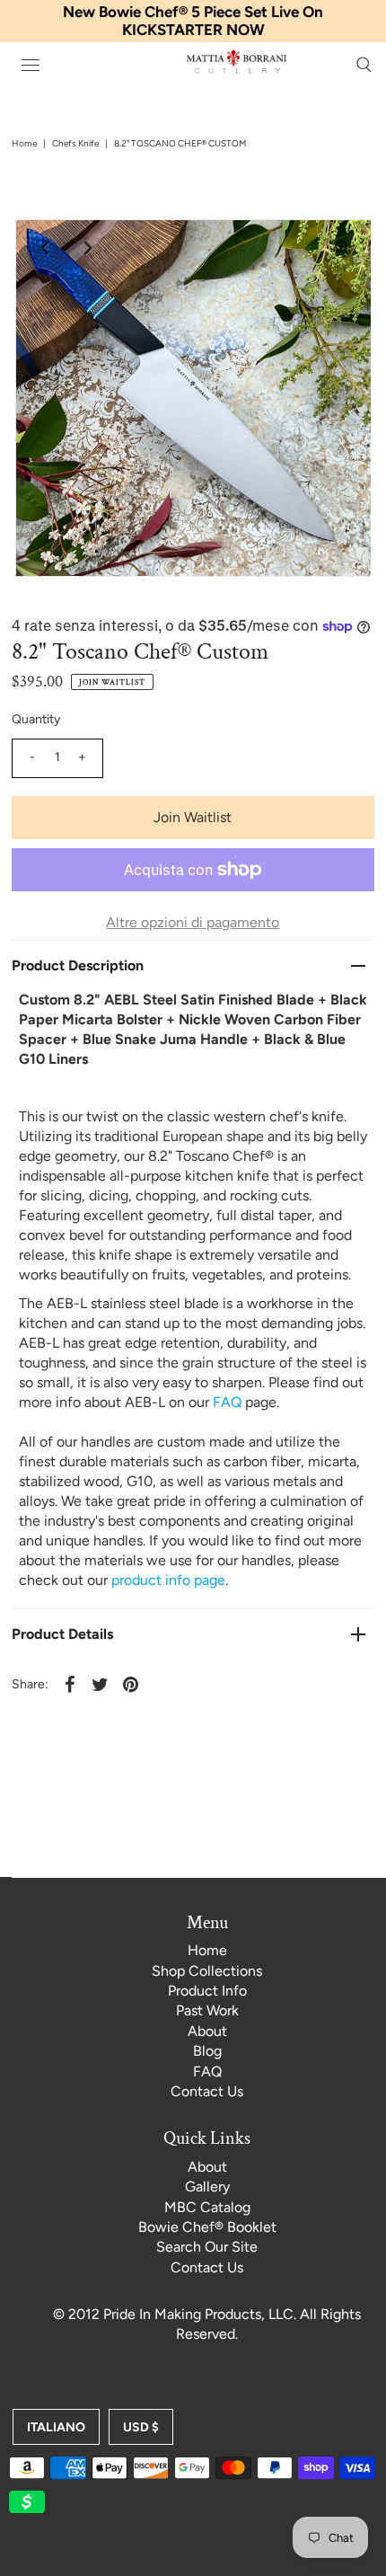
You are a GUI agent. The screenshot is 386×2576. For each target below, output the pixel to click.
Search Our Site (207, 2247)
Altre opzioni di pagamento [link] (193, 922)
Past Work (207, 2010)
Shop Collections (207, 1971)
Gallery (207, 2187)
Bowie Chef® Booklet (207, 2227)
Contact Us (207, 2091)
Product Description (78, 965)
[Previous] (44, 248)
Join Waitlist (193, 817)
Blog (207, 2051)
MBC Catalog (207, 2207)
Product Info (207, 1991)
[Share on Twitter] (101, 1684)
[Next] (88, 248)
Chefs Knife (75, 143)
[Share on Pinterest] (131, 1684)
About (207, 2031)
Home (24, 143)
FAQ (207, 2071)
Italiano (56, 2427)
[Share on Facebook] (70, 1684)
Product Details (62, 1634)
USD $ (141, 2427)
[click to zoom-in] (342, 248)
